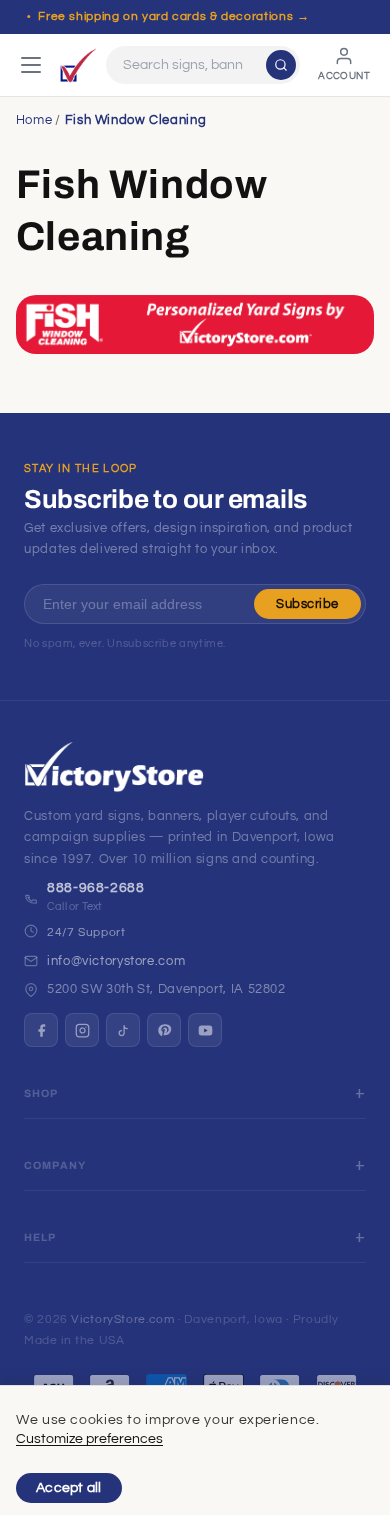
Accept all (69, 1488)
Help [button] (40, 1237)
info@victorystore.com (116, 961)
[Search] (281, 65)
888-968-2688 (96, 888)
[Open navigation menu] (31, 65)
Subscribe (307, 604)
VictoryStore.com (122, 1319)
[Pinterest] (164, 1030)
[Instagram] (82, 1030)
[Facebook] (41, 1030)
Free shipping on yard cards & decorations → (173, 16)
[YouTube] (205, 1030)
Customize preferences (89, 1439)
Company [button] (55, 1165)
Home (34, 120)
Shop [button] (41, 1093)
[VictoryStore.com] (78, 65)
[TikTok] (123, 1030)
